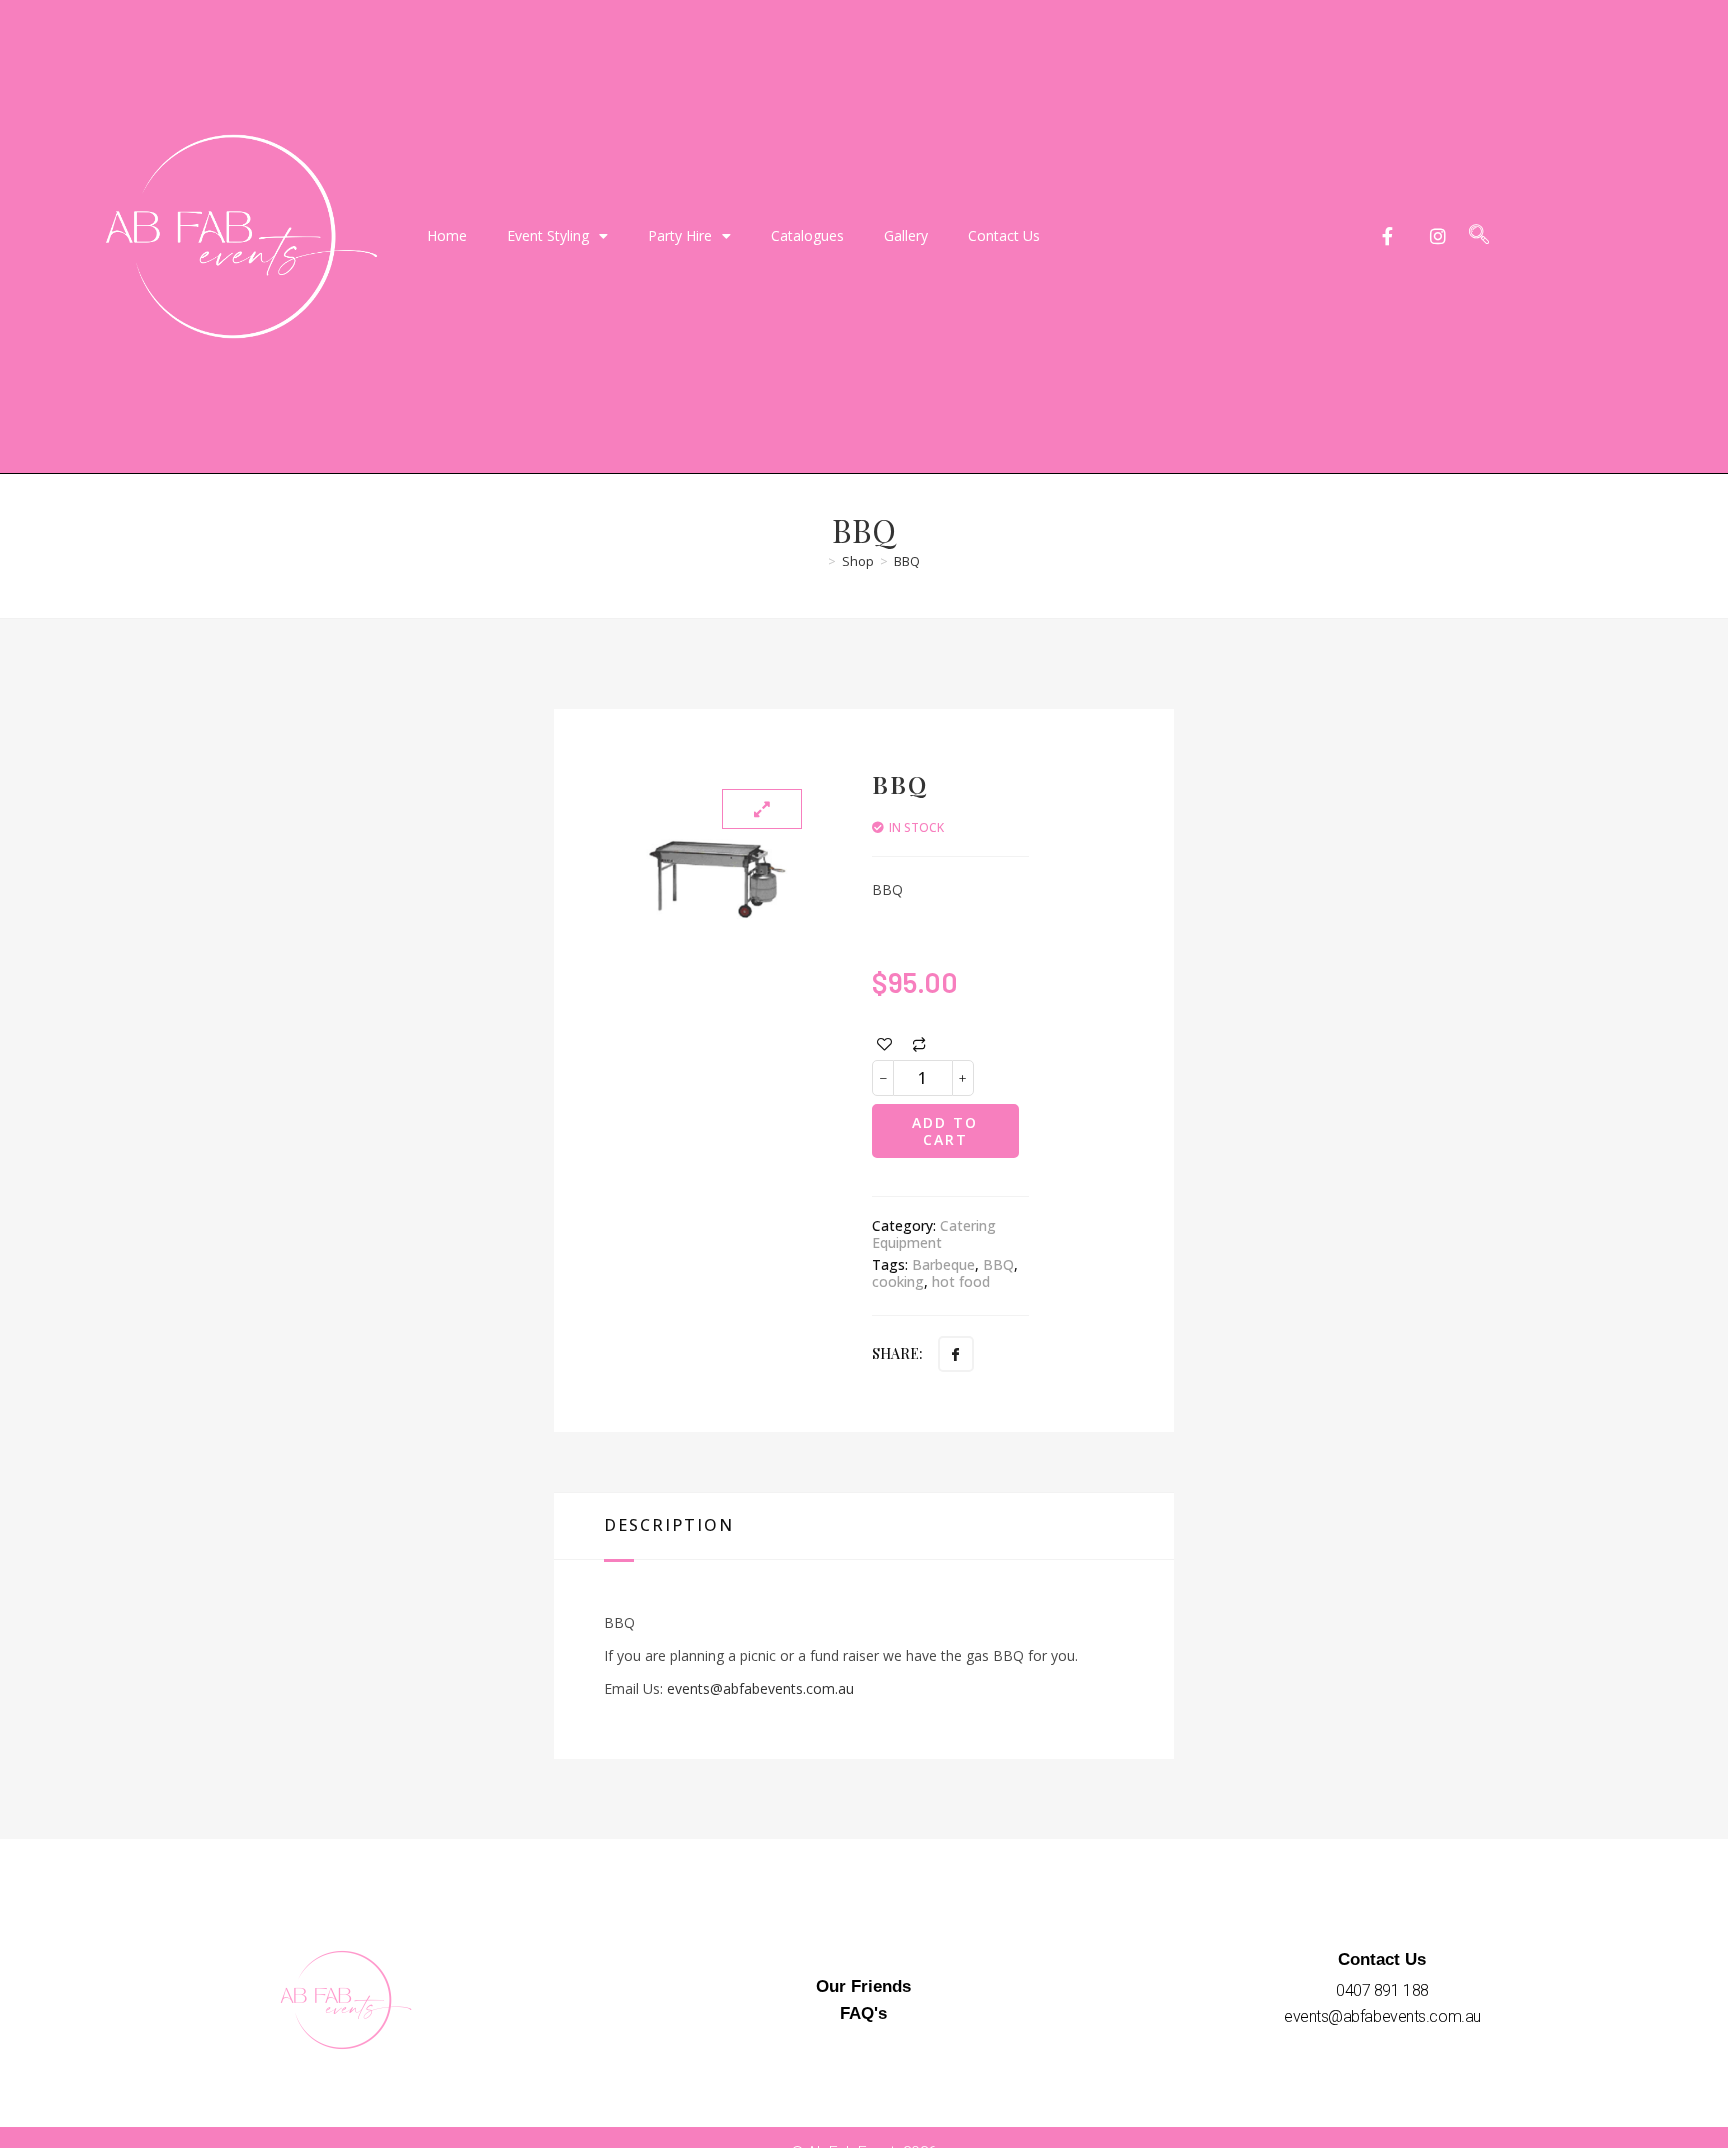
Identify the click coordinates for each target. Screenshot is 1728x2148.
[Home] (815, 561)
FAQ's (863, 2013)
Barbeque (943, 1264)
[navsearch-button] (1479, 236)
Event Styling (548, 235)
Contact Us (1004, 235)
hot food (961, 1281)
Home (447, 235)
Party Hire (680, 235)
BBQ (907, 561)
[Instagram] (1438, 236)
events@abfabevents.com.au (760, 1688)
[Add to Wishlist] (884, 1044)
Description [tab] (669, 1525)
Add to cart (945, 1131)
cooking (898, 1281)
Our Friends (863, 1986)
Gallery (906, 235)
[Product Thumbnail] (762, 809)
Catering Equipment (934, 1234)
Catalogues (807, 235)
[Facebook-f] (1387, 236)
